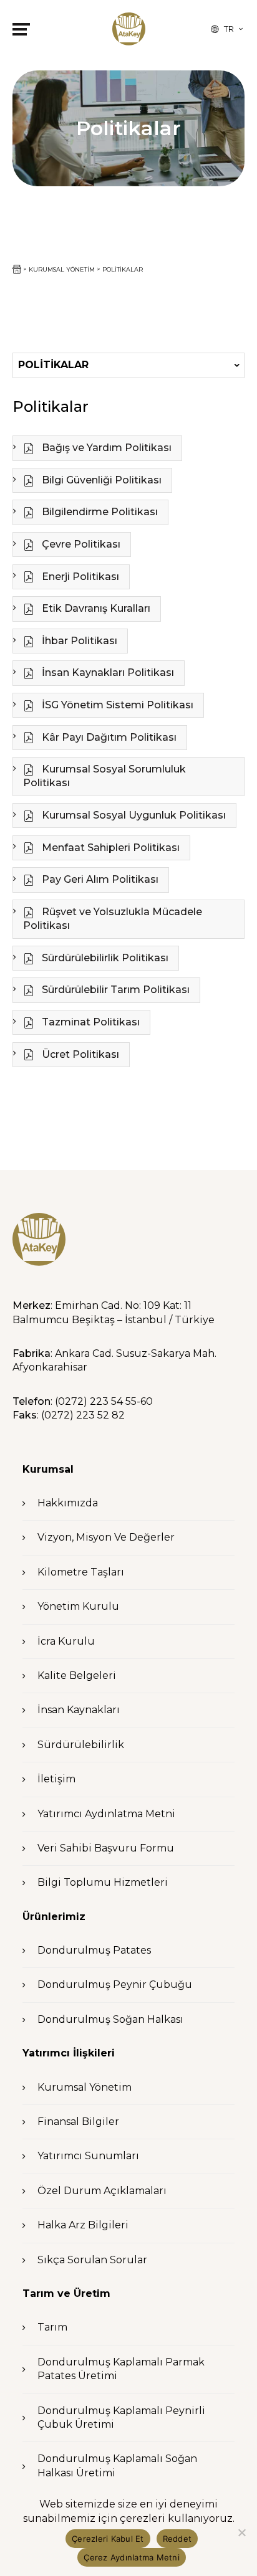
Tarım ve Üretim (66, 2293)
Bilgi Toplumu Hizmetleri (103, 1882)
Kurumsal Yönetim (85, 2087)
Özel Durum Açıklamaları (102, 2191)
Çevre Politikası (80, 544)
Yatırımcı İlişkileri (69, 2053)
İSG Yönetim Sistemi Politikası (116, 705)
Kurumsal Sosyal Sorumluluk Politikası (104, 776)
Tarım (52, 2327)
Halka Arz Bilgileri (83, 2225)
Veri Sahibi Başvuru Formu (106, 1848)
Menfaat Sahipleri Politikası (109, 848)
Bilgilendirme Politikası (99, 512)
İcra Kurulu (66, 1641)
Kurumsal (48, 1469)
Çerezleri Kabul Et (108, 2539)
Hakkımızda (68, 1503)
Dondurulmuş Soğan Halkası (110, 2019)
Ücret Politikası (79, 1054)
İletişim (56, 1779)
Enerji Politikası (79, 577)
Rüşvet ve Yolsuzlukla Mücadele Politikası (113, 919)
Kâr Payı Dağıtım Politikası (108, 737)
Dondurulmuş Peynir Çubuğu (115, 1984)
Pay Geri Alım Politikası (99, 879)
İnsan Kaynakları (79, 1710)
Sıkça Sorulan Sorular (92, 2260)
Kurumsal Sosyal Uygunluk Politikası (133, 815)
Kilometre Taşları (81, 1572)
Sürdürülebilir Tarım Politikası (114, 990)
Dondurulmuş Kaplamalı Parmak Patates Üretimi (121, 2369)
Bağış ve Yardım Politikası (105, 448)
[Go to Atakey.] (17, 269)
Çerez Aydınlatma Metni (132, 2557)
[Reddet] (241, 2532)
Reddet (177, 2539)
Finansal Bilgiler (78, 2122)
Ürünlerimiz (54, 1917)
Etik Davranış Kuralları (95, 608)
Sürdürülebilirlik (81, 1745)
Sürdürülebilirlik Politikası (104, 958)
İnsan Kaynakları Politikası (107, 673)
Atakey (129, 29)
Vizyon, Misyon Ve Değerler (106, 1537)
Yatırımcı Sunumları (88, 2156)
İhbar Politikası (78, 641)
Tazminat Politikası (90, 1022)
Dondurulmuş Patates (94, 1950)
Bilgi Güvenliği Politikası (100, 480)
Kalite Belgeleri (77, 1675)
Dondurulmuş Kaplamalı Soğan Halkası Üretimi (117, 2465)
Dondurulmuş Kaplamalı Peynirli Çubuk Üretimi (121, 2417)
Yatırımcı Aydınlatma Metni (106, 1814)
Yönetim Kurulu (78, 1606)
